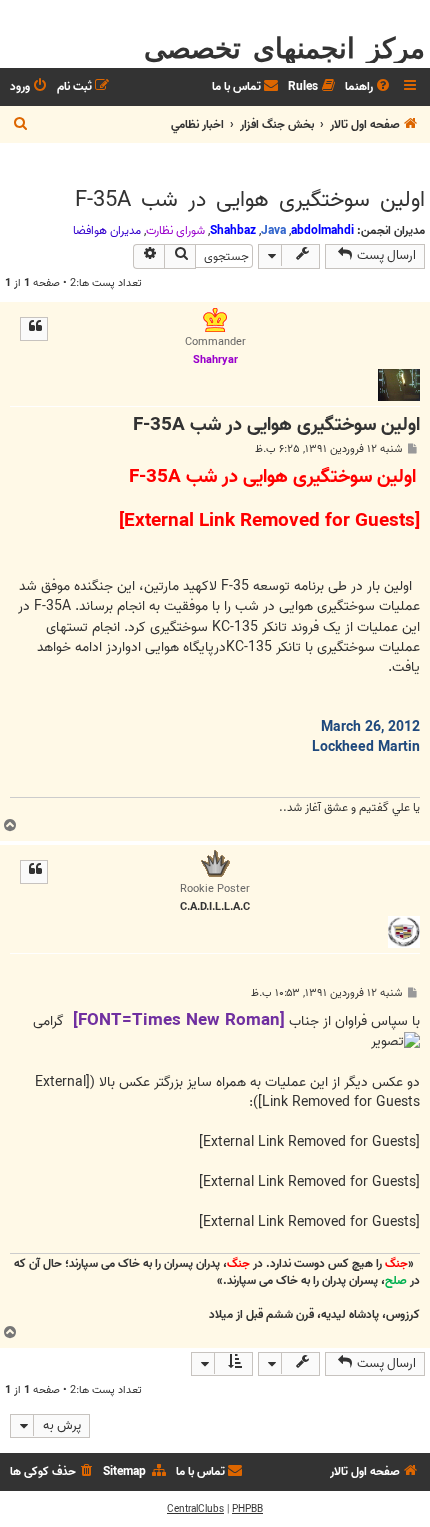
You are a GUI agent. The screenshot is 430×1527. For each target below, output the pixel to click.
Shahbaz (233, 230)
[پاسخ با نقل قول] (34, 329)
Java (273, 230)
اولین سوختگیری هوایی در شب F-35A (250, 200)
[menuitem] (369, 87)
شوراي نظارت (175, 231)
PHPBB (247, 1509)
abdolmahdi (322, 230)
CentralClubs (195, 1509)
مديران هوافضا (107, 231)
